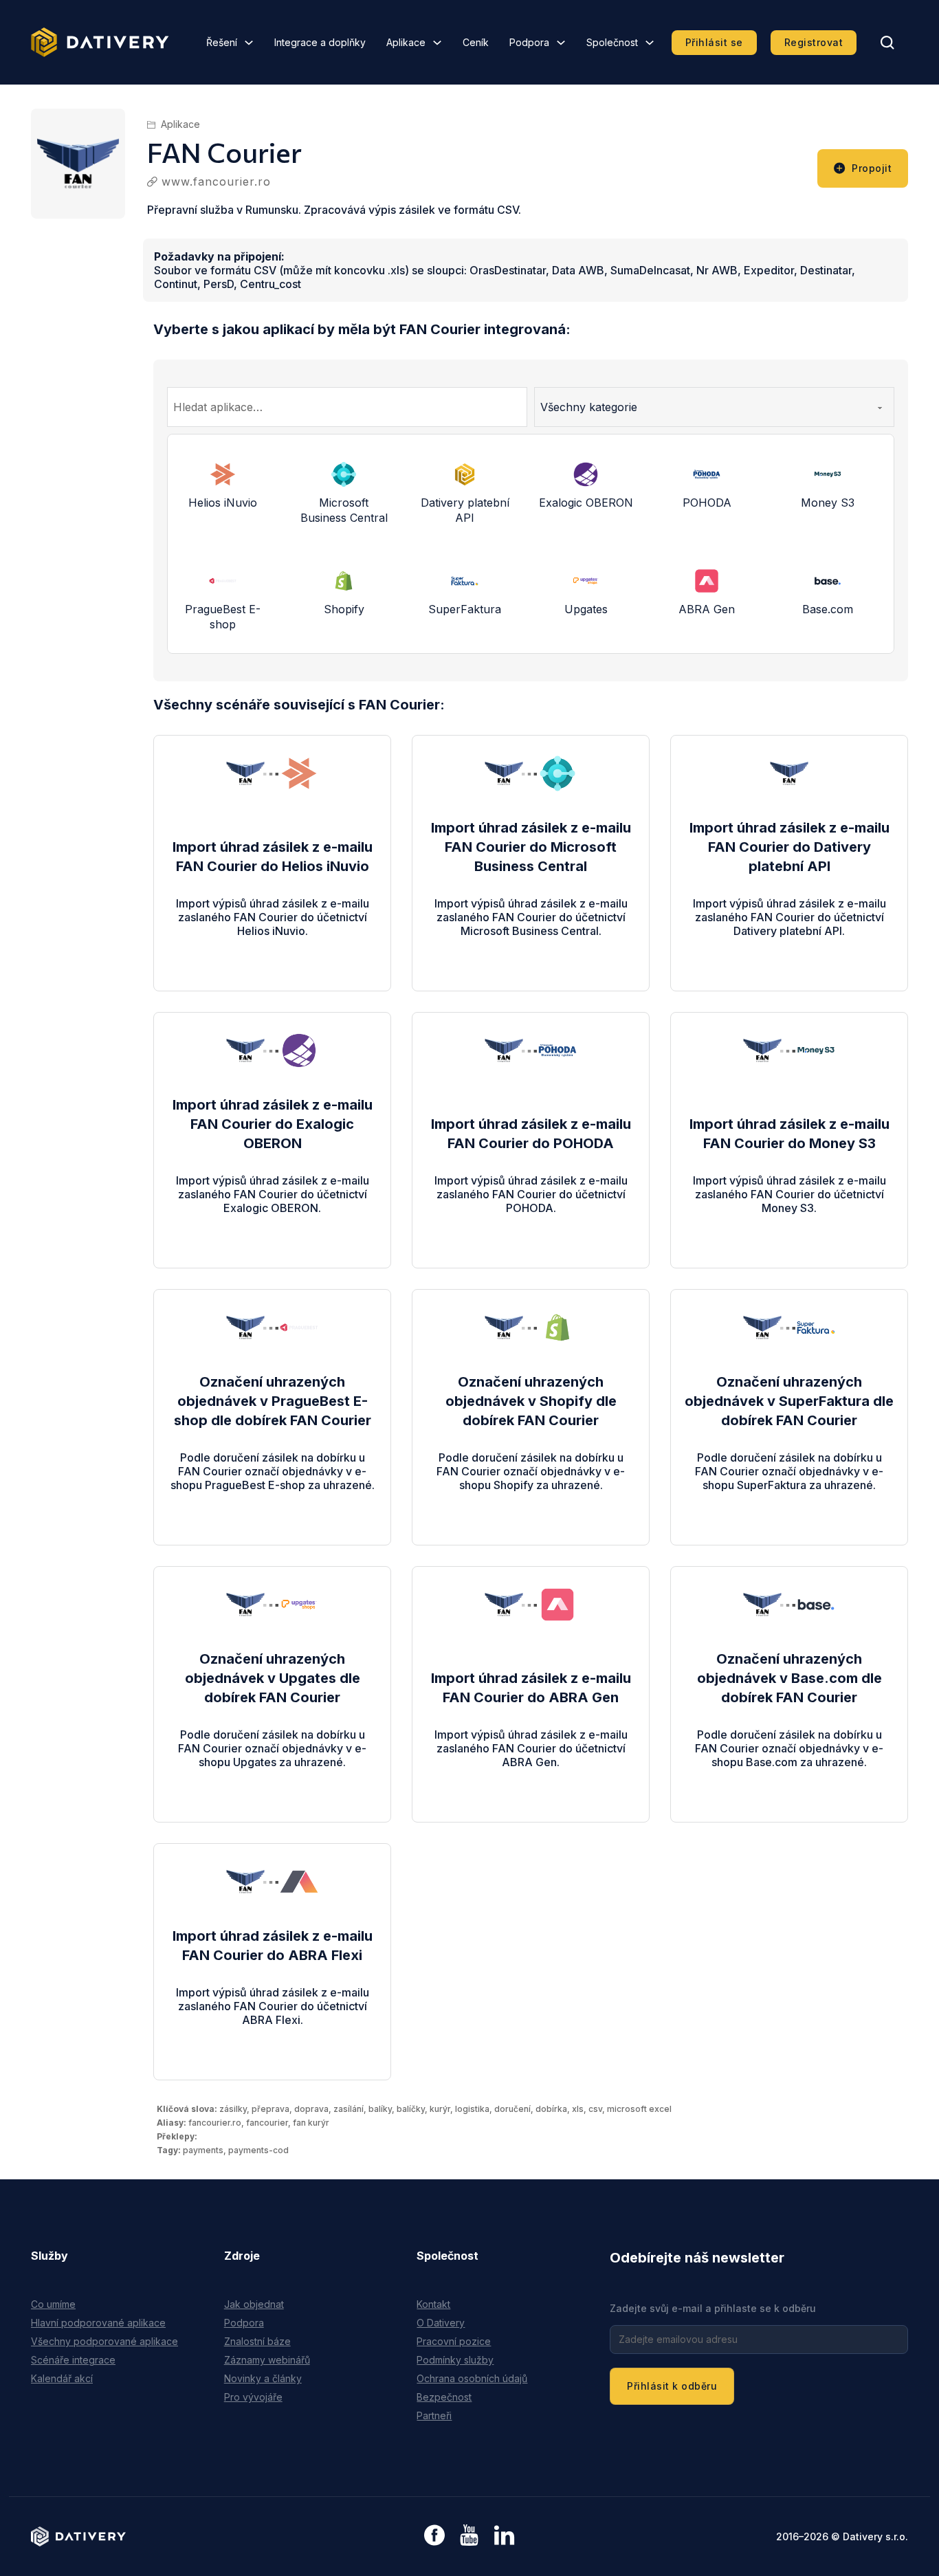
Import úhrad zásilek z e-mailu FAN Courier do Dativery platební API (789, 847)
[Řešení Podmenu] (249, 43)
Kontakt (433, 2304)
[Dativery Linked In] (504, 2536)
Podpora (529, 42)
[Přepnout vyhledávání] (887, 43)
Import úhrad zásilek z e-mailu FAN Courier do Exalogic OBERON (273, 1124)
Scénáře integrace (73, 2360)
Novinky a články (263, 2378)
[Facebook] (434, 2536)
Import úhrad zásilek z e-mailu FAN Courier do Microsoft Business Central (531, 847)
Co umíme (53, 2304)
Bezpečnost (444, 2397)
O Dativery (441, 2323)
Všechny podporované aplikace (104, 2341)
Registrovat (814, 42)
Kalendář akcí (62, 2378)
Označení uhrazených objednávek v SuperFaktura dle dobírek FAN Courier (789, 1401)
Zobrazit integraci (273, 945)
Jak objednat (254, 2304)
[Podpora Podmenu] (561, 43)
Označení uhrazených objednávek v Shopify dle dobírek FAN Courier (531, 1401)
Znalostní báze (257, 2341)
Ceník (476, 42)
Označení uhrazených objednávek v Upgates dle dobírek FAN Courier (273, 1678)
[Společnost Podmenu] (650, 43)
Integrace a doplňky (320, 42)
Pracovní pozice (454, 2341)
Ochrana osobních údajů (472, 2378)
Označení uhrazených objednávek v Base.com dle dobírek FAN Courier (789, 1678)
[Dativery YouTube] (469, 2536)
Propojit (872, 168)
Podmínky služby (455, 2360)
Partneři (434, 2415)
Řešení (222, 42)
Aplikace (406, 42)
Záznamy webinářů (267, 2360)
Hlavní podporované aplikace (98, 2323)
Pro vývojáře (253, 2397)
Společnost (612, 42)
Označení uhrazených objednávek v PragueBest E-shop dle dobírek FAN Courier (273, 1401)
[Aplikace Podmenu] (437, 43)
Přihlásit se (714, 42)
